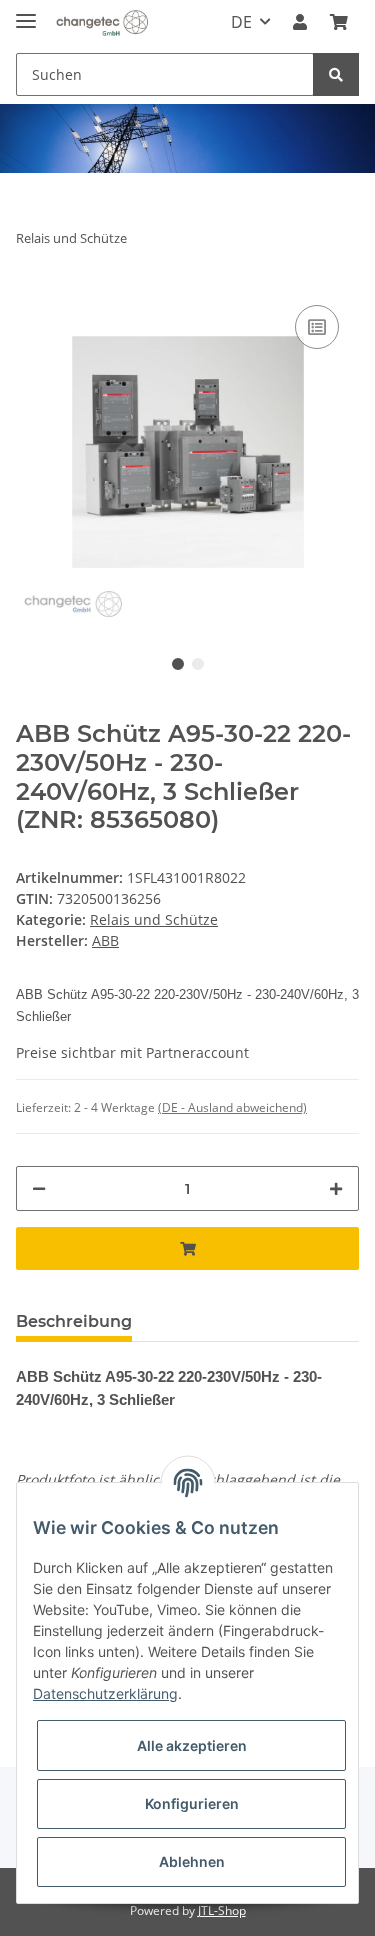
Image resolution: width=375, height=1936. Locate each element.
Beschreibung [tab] (74, 1321)
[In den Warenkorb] (187, 1248)
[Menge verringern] (39, 1188)
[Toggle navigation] (26, 12)
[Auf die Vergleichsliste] (317, 327)
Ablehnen (192, 1861)
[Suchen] (336, 74)
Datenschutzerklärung (105, 1693)
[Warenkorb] (339, 22)
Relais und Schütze (154, 919)
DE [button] (241, 22)
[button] (300, 22)
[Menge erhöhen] (336, 1188)
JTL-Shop (222, 1910)
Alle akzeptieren (192, 1745)
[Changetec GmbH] (102, 22)
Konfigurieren (192, 1803)
